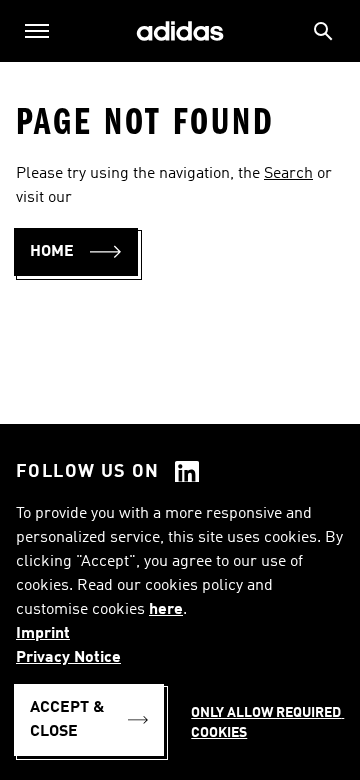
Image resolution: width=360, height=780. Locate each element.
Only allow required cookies (267, 723)
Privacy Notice (68, 658)
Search (288, 174)
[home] (180, 31)
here (166, 610)
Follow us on (88, 472)
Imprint (43, 634)
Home (52, 252)
